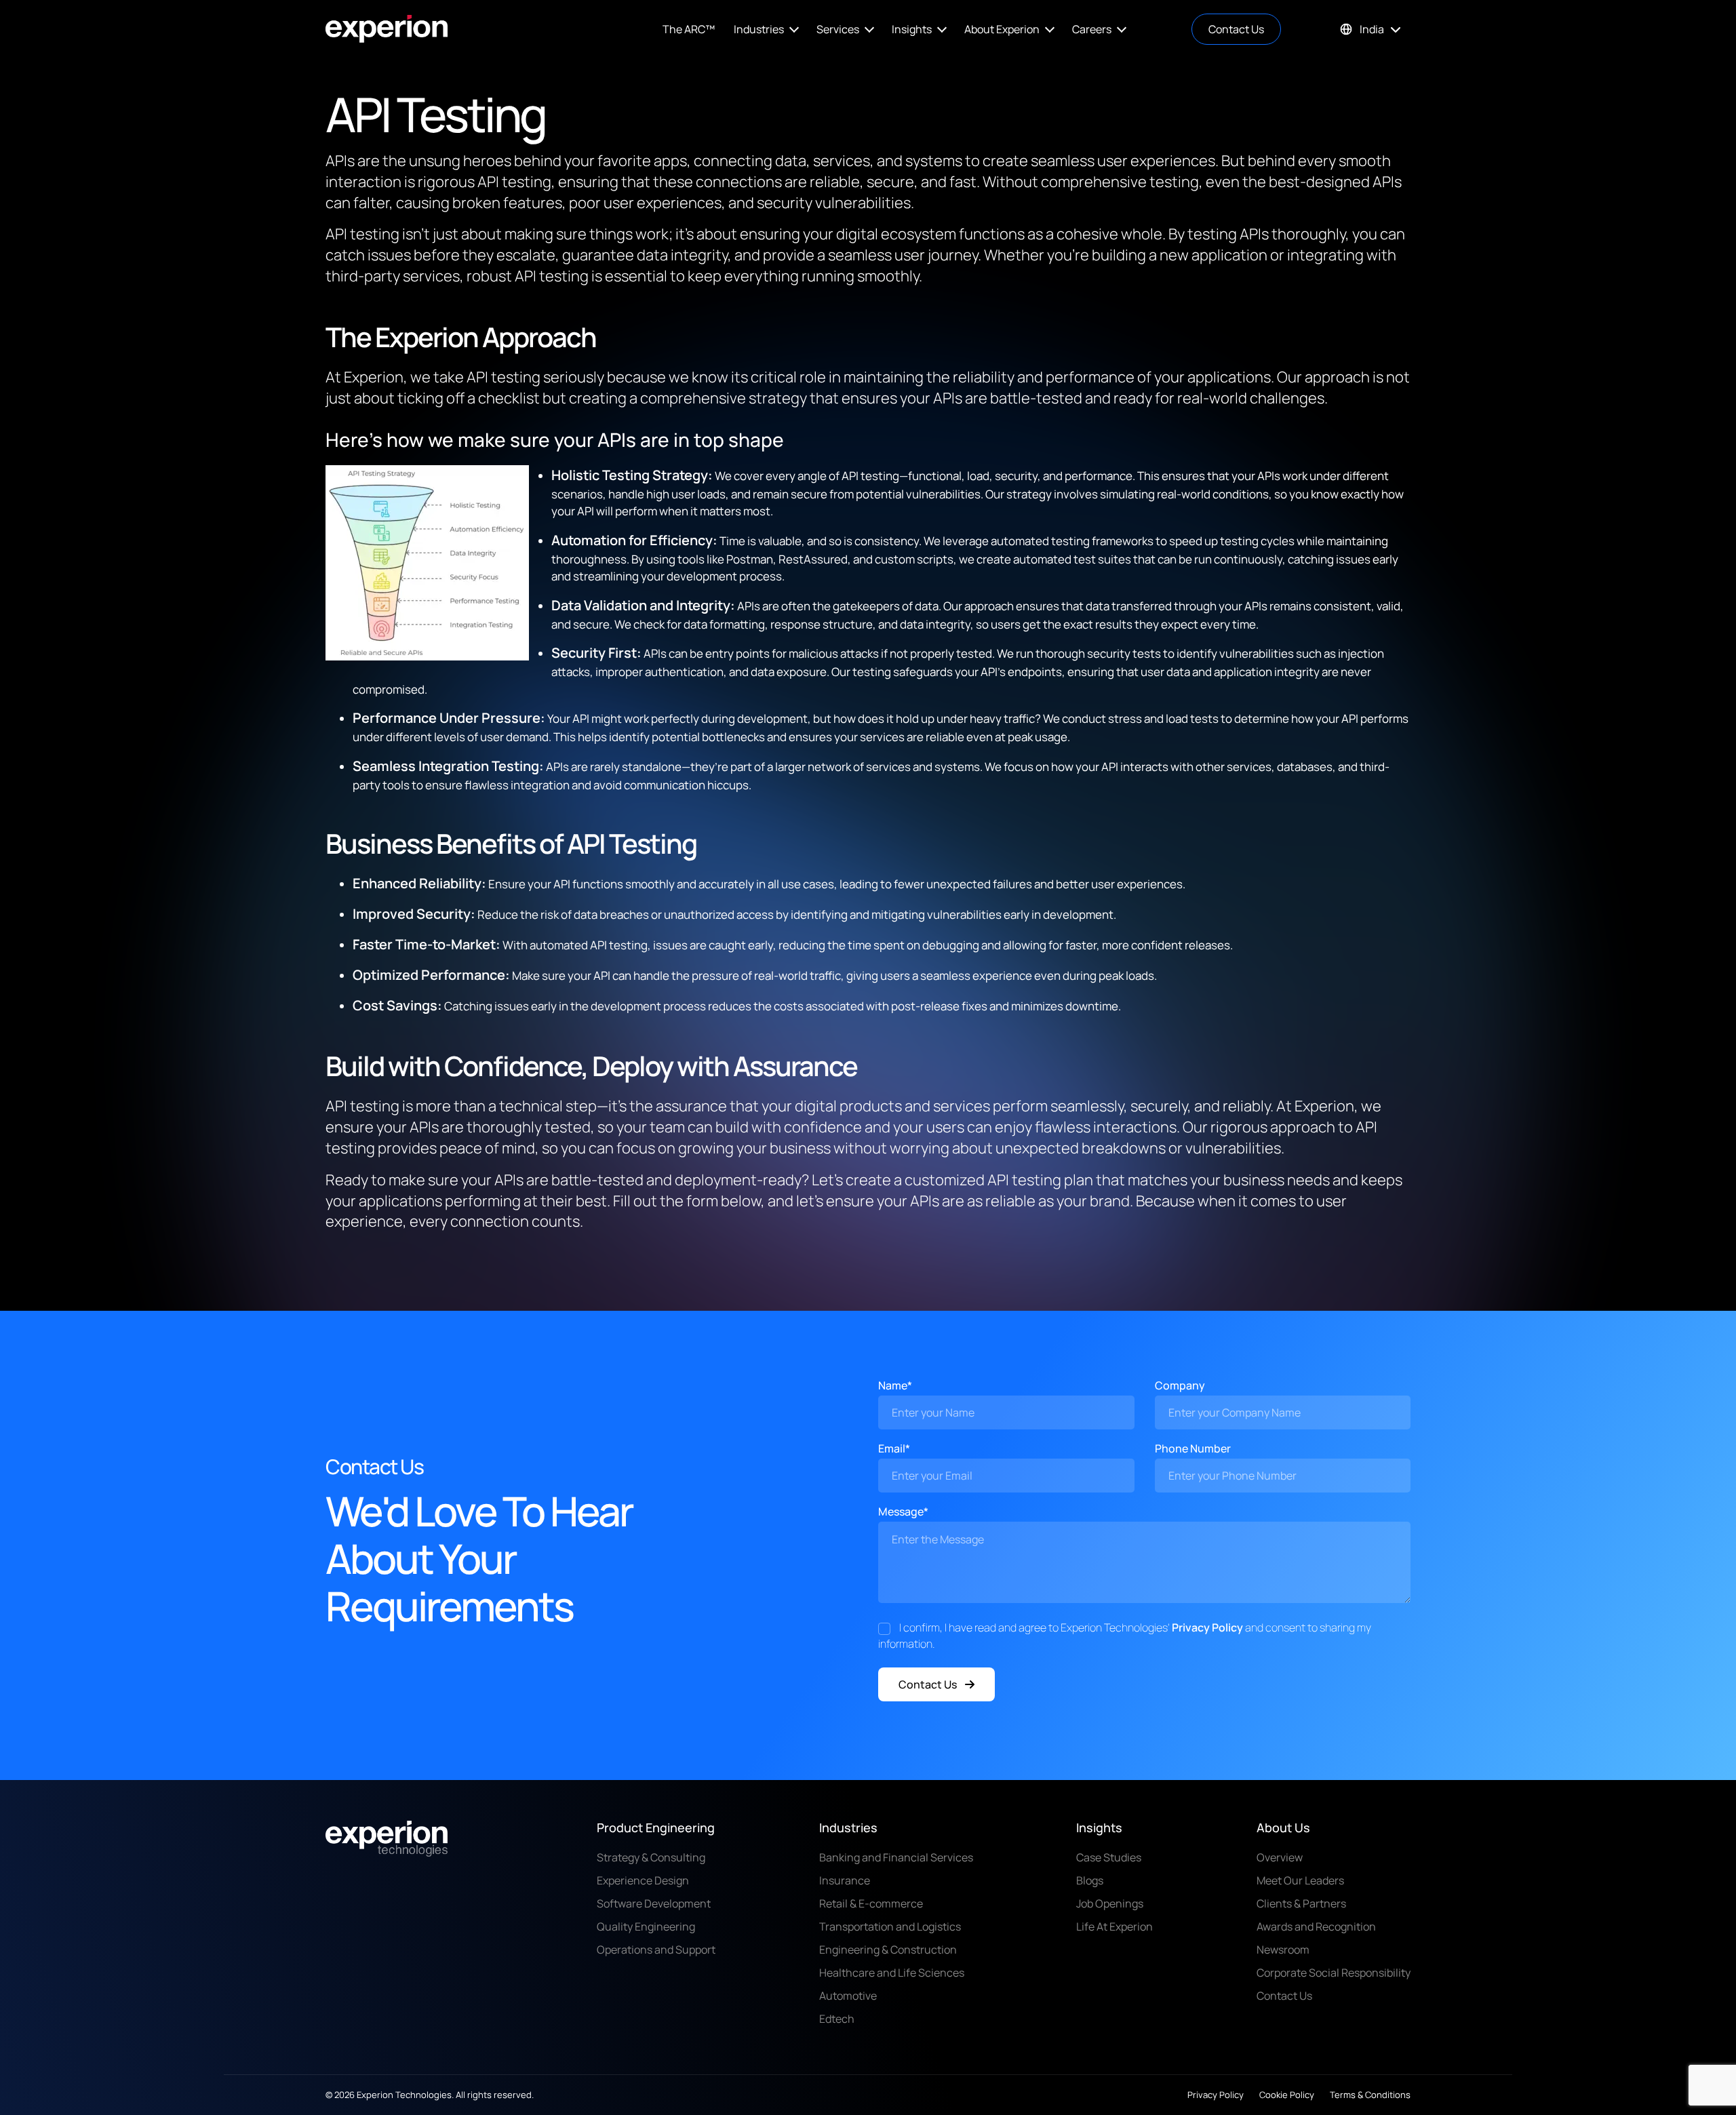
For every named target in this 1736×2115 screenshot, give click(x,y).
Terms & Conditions (1370, 2095)
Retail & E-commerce (871, 1903)
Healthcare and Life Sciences (892, 1973)
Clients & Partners (1301, 1903)
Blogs (1090, 1880)
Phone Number (1193, 1448)
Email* (894, 1448)
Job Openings (1110, 1903)
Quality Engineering (646, 1926)
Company (1180, 1385)
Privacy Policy (1207, 1627)
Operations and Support (656, 1950)
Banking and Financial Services (896, 1857)
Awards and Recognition (1316, 1926)
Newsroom (1283, 1950)
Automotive (848, 1996)
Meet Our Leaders (1300, 1880)
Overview (1280, 1857)
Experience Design (643, 1880)
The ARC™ (689, 29)
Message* (903, 1511)
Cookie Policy (1287, 2095)
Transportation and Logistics (890, 1926)
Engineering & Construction (888, 1950)
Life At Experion (1114, 1926)
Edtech (837, 2019)
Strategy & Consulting (651, 1857)
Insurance (845, 1880)
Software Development (654, 1903)
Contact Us (1236, 29)
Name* (895, 1385)
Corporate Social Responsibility (1334, 1973)
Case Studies (1109, 1857)
